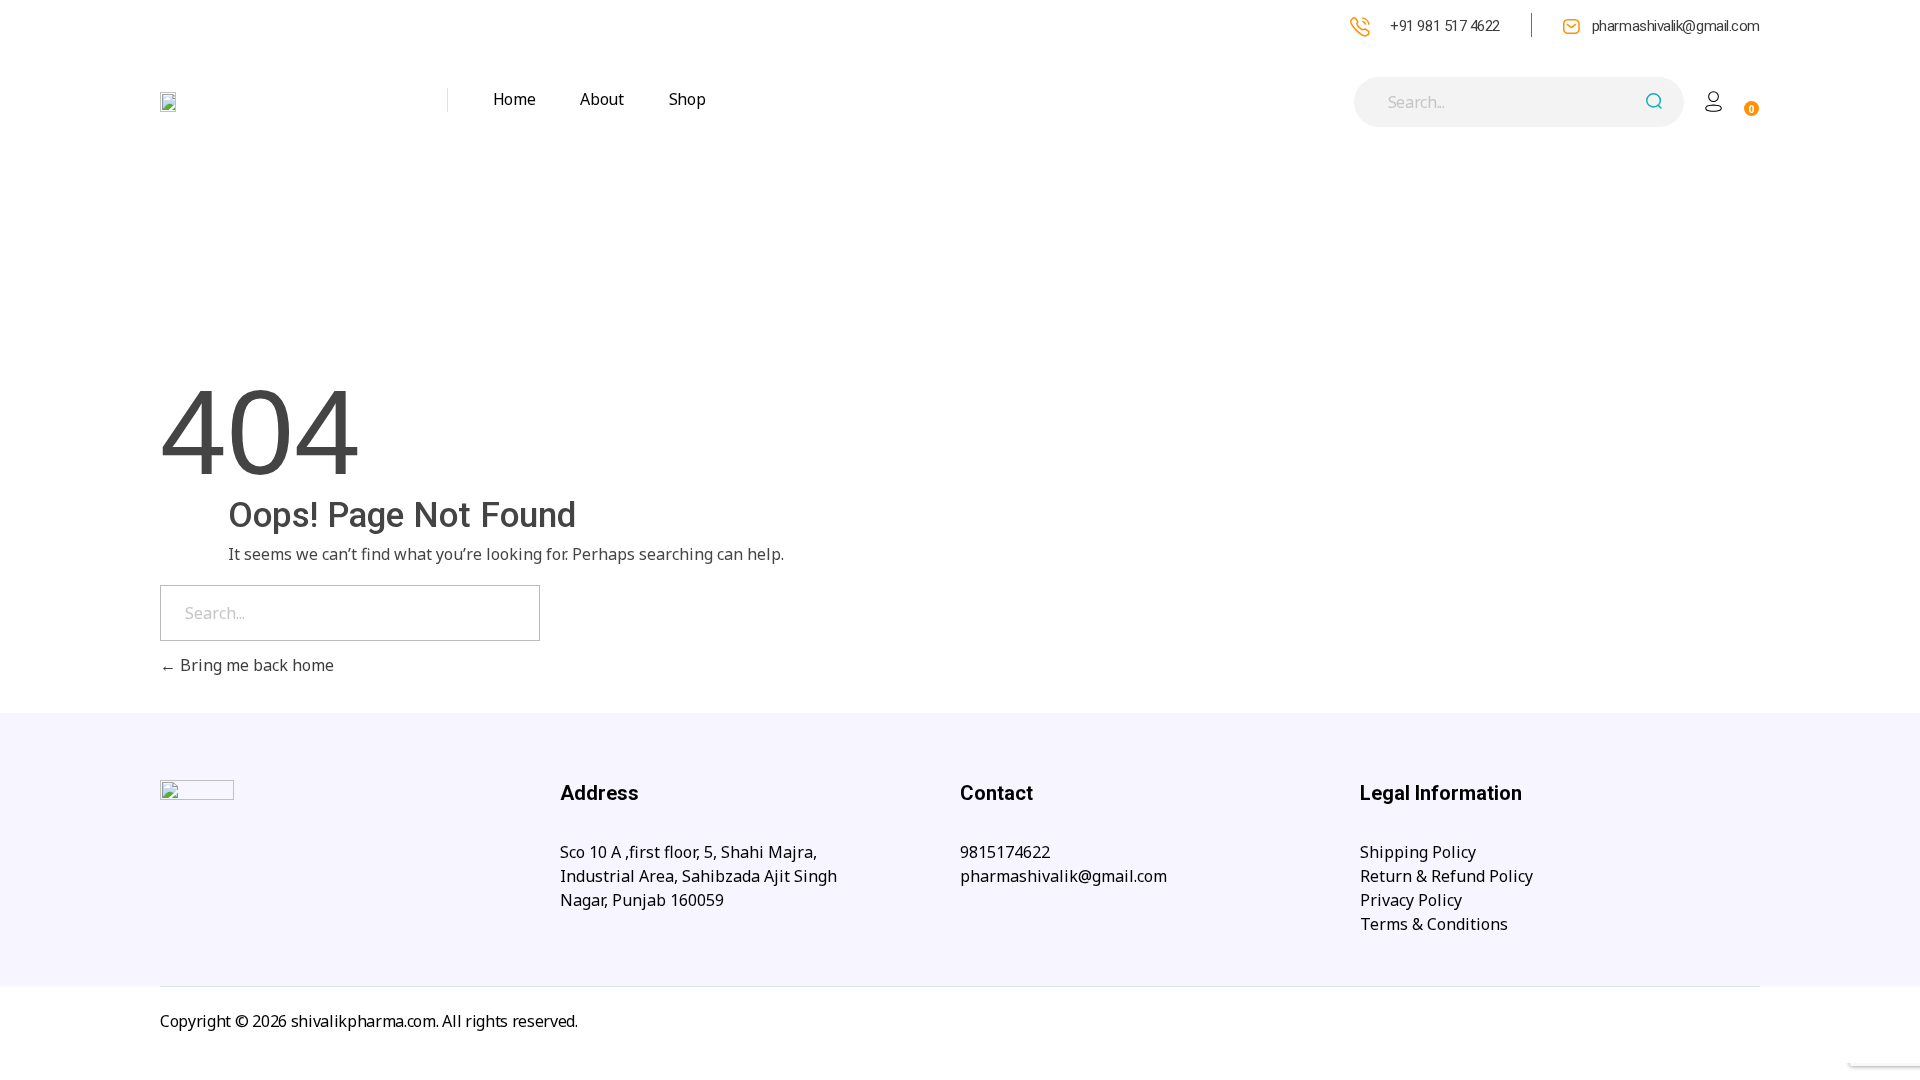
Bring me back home (255, 665)
